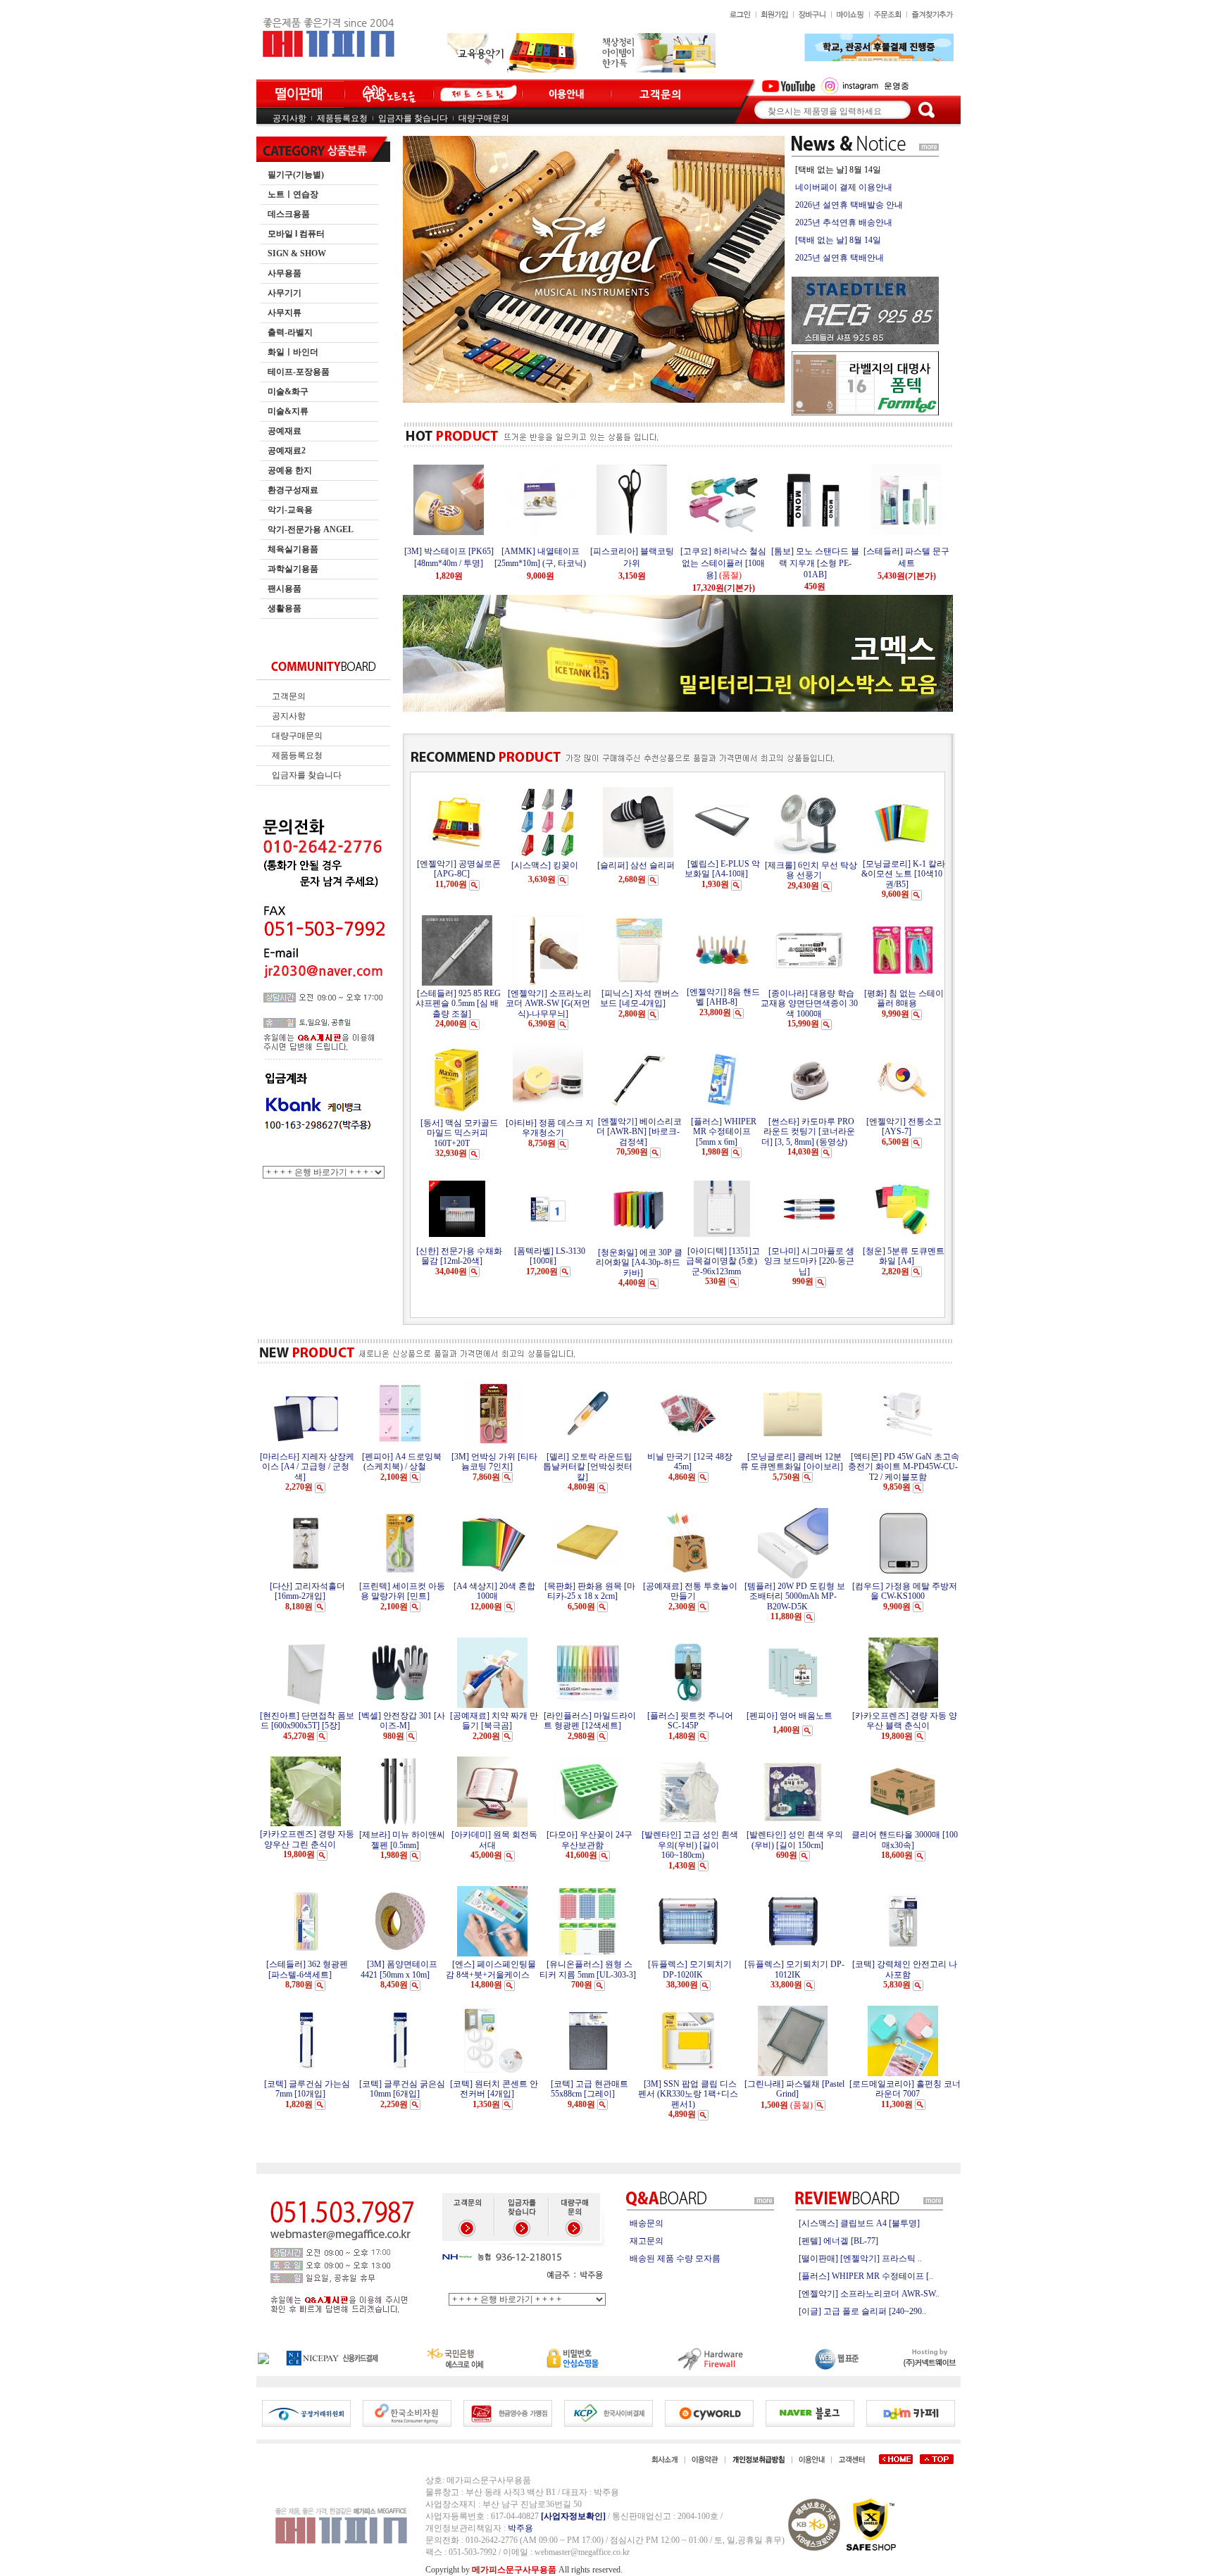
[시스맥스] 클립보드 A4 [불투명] (859, 2223)
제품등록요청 (342, 118)
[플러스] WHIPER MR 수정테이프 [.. (866, 2276)
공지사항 (289, 118)
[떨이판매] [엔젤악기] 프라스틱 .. (860, 2258)
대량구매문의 (484, 118)
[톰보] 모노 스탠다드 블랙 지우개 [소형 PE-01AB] (742, 563)
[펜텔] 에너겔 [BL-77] (838, 2241)
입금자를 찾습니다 (413, 118)
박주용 (520, 2528)
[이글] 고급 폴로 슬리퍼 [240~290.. (862, 2311)
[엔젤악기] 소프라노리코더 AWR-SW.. (869, 2294)
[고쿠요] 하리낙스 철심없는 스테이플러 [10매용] (650, 563)
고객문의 (289, 696)
